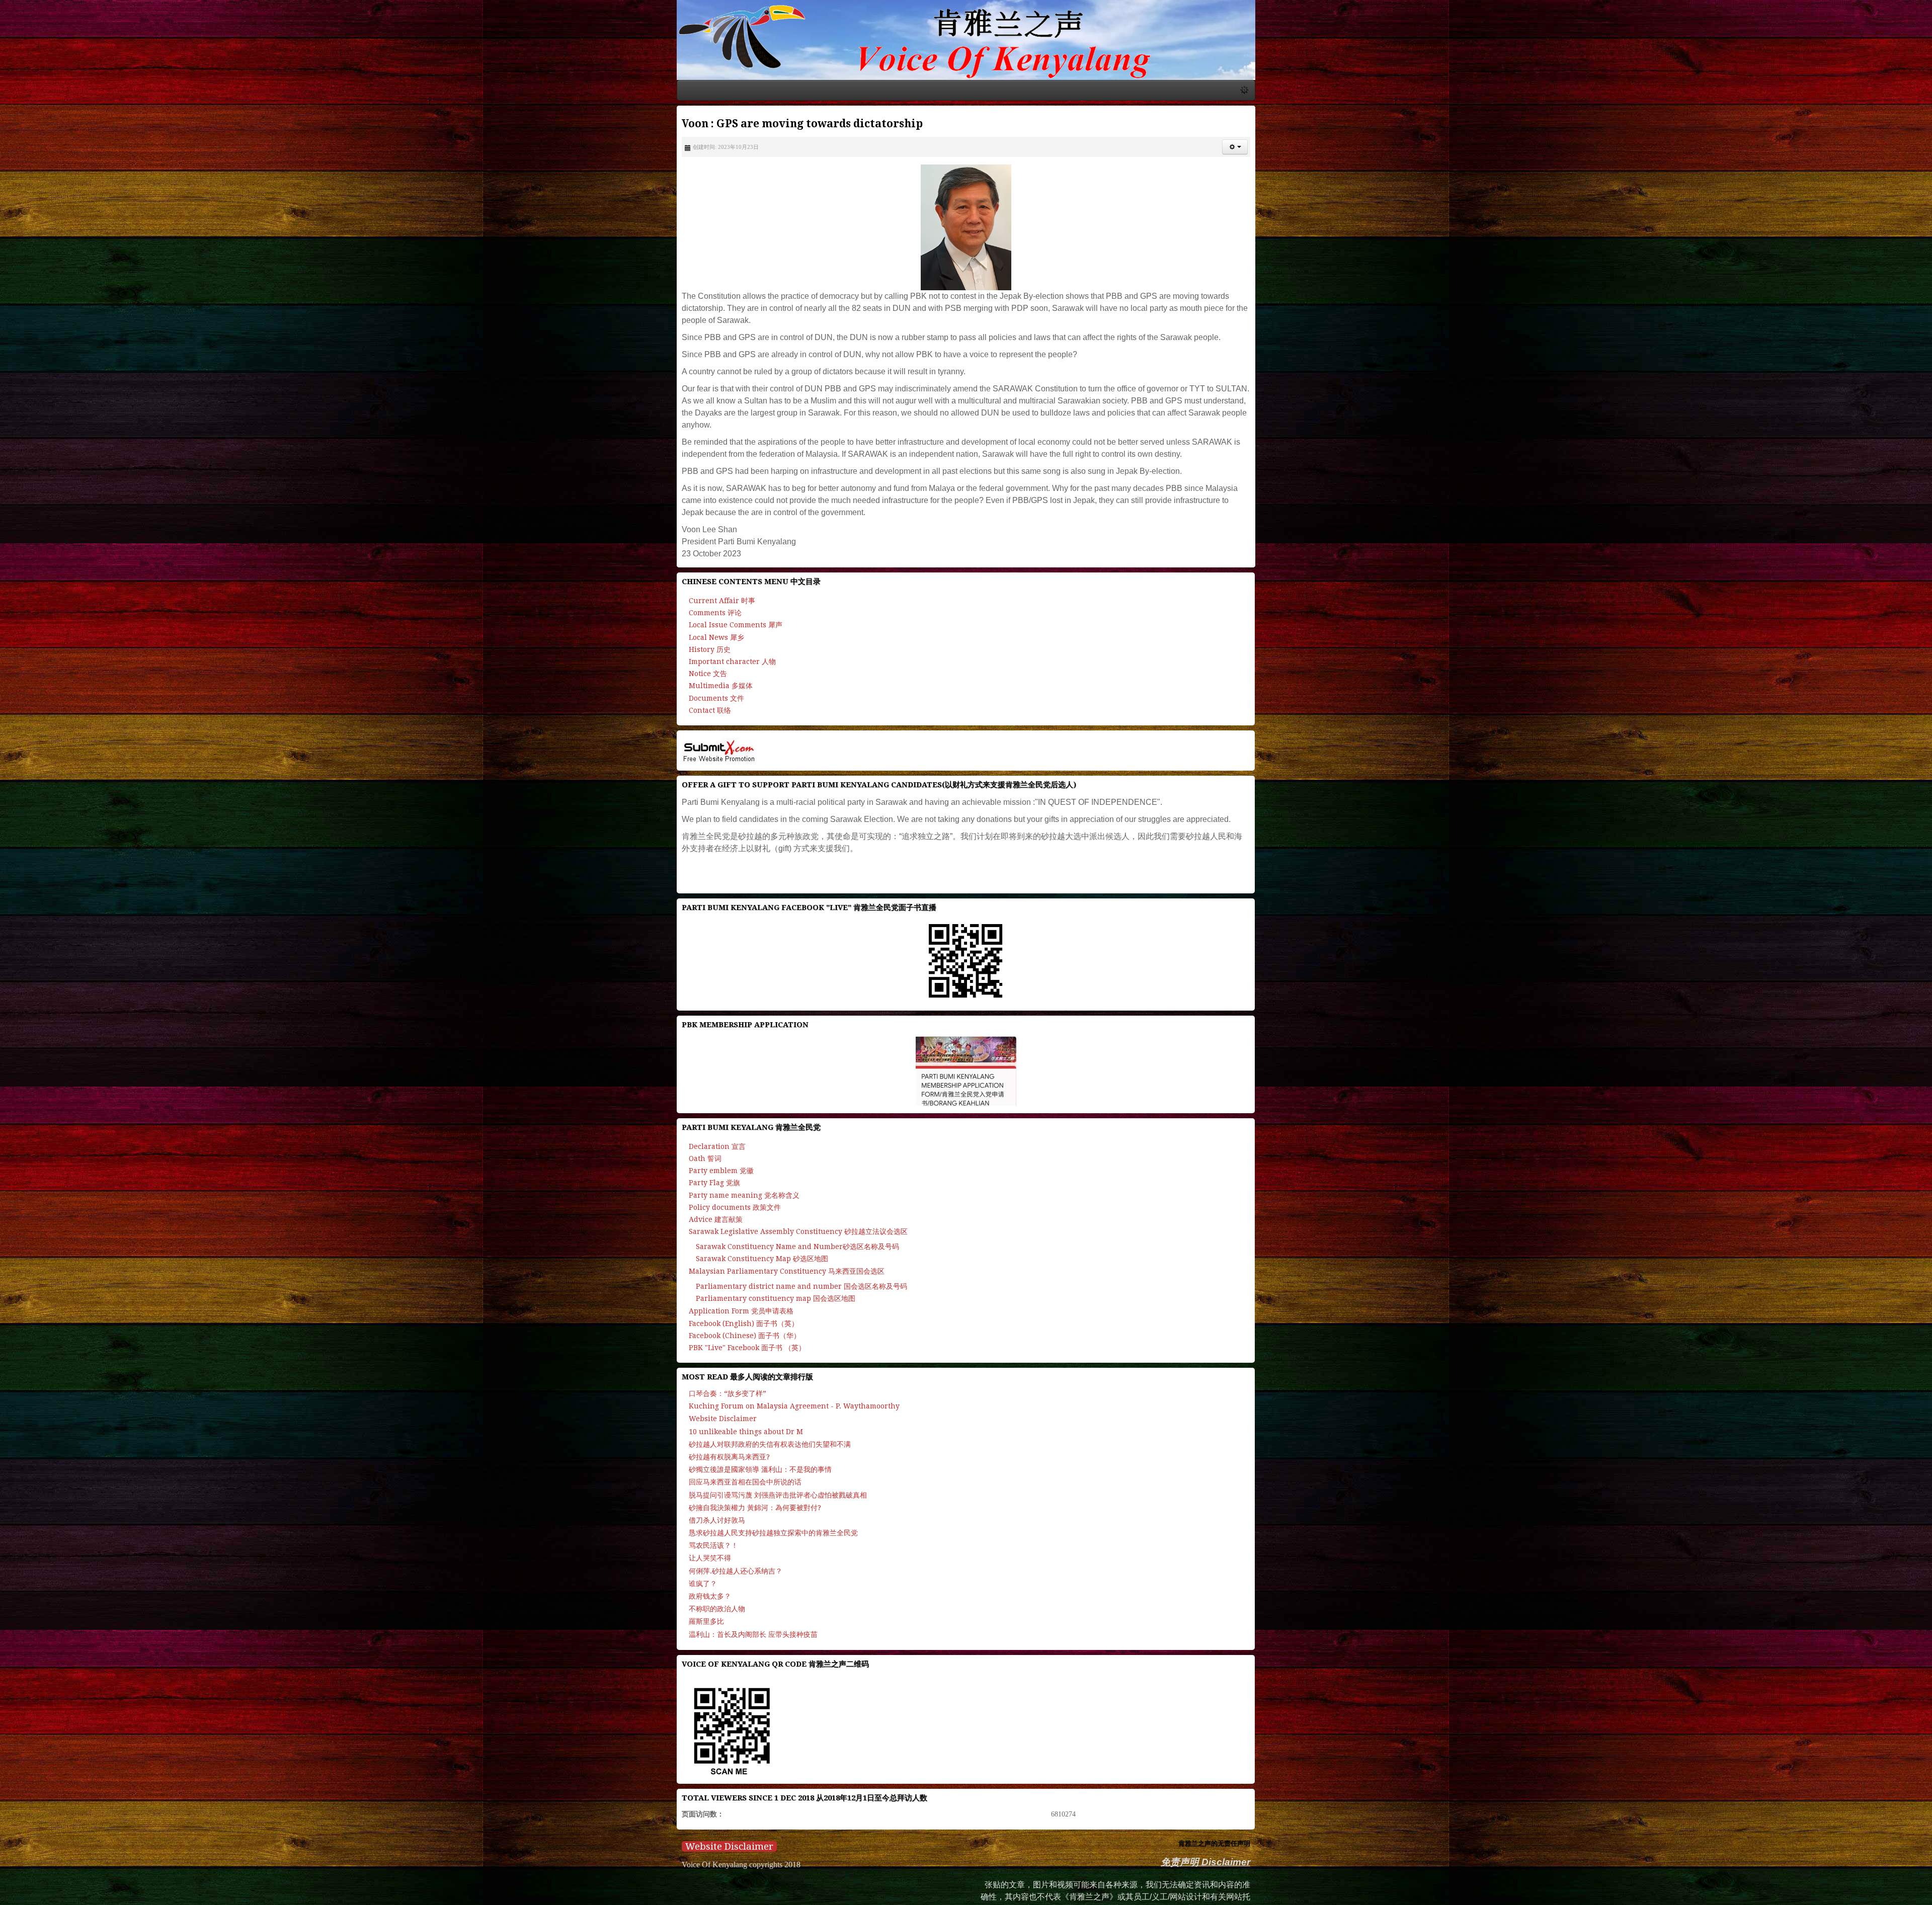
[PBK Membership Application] (966, 1148)
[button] (1907, 333)
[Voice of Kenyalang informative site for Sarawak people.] (966, 133)
